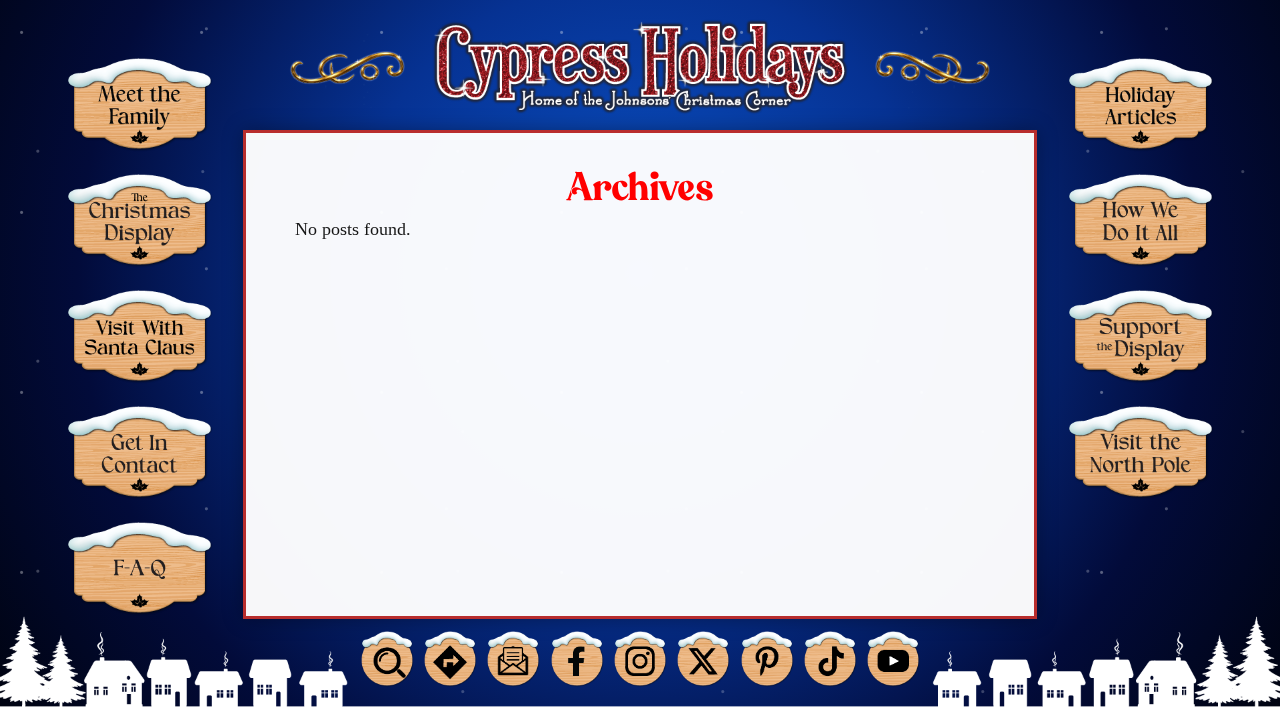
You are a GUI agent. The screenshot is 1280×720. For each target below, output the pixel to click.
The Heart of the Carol (1140, 567)
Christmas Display (139, 219)
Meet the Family (139, 103)
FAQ (139, 567)
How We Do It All (1140, 219)
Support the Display (1140, 335)
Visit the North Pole (1140, 451)
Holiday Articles (1140, 103)
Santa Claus (139, 335)
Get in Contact (139, 451)
